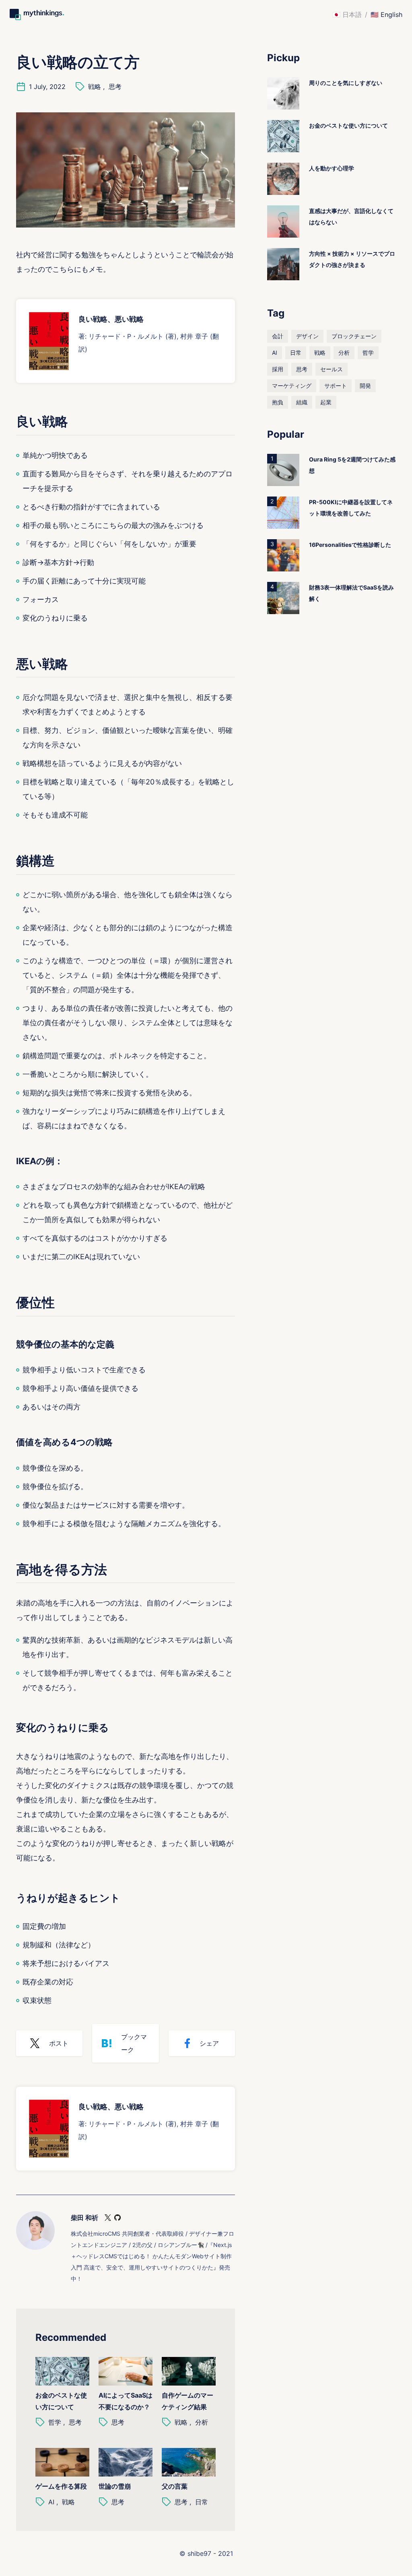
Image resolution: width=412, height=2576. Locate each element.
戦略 (95, 87)
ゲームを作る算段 (61, 2486)
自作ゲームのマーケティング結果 (187, 2401)
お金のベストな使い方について (61, 2401)
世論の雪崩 (115, 2486)
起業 (326, 402)
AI (51, 2502)
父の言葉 (175, 2486)
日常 (202, 2502)
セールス (332, 369)
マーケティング (292, 386)
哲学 (55, 2422)
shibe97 (199, 2553)
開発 (365, 386)
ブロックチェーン (354, 336)
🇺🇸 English (386, 14)
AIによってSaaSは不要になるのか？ (126, 2401)
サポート (336, 386)
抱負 (278, 402)
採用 (278, 369)
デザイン (307, 336)
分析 (202, 2422)
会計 (278, 336)
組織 (302, 402)
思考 (115, 87)
